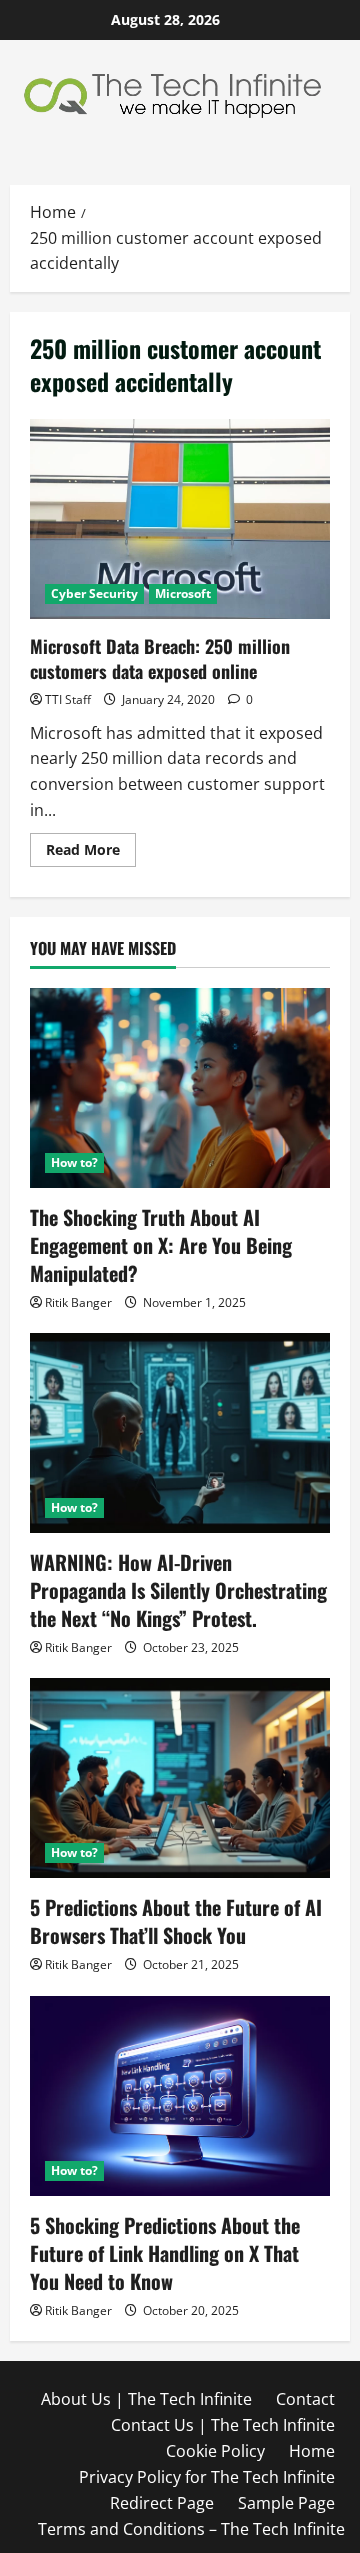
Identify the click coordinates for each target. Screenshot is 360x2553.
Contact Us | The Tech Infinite (223, 2425)
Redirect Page (162, 2503)
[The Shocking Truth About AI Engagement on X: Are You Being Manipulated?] (180, 1088)
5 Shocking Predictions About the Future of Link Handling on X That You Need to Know (165, 2253)
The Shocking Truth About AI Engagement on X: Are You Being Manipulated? (161, 1245)
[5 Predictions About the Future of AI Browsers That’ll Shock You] (180, 1778)
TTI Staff (68, 699)
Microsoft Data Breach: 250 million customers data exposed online (180, 519)
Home (312, 2451)
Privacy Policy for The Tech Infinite (207, 2477)
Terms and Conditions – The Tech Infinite (191, 2529)
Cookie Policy (215, 2451)
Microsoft (183, 593)
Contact (305, 2399)
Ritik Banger (78, 1302)
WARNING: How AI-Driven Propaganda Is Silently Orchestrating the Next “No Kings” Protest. (178, 1590)
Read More (91, 853)
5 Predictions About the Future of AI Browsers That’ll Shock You (176, 1921)
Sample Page (286, 2503)
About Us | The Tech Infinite (146, 2399)
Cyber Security (94, 593)
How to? (74, 1162)
